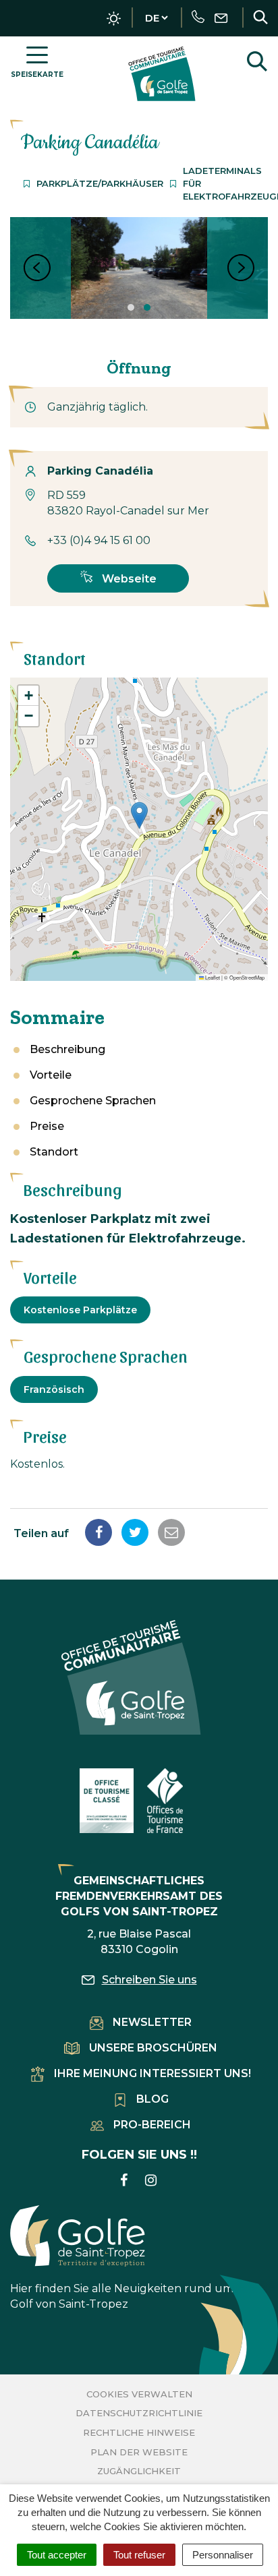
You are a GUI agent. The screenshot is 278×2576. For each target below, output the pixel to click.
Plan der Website (139, 2452)
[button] (139, 815)
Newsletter (152, 2022)
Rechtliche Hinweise (139, 2432)
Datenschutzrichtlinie (139, 2413)
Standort (54, 1152)
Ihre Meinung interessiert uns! (152, 2073)
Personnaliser (223, 2555)
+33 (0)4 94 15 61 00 (99, 540)
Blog (152, 2099)
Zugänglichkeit (139, 2471)
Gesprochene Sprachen (93, 1101)
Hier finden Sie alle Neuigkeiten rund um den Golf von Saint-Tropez (134, 2296)
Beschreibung (67, 1049)
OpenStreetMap (247, 977)
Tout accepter (57, 2555)
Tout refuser (139, 2555)
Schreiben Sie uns (149, 1980)
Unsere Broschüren (153, 2048)
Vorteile (51, 1075)
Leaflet (212, 977)
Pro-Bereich (152, 2125)
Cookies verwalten (139, 2394)
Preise (47, 1126)
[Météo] (114, 19)
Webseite (128, 579)
